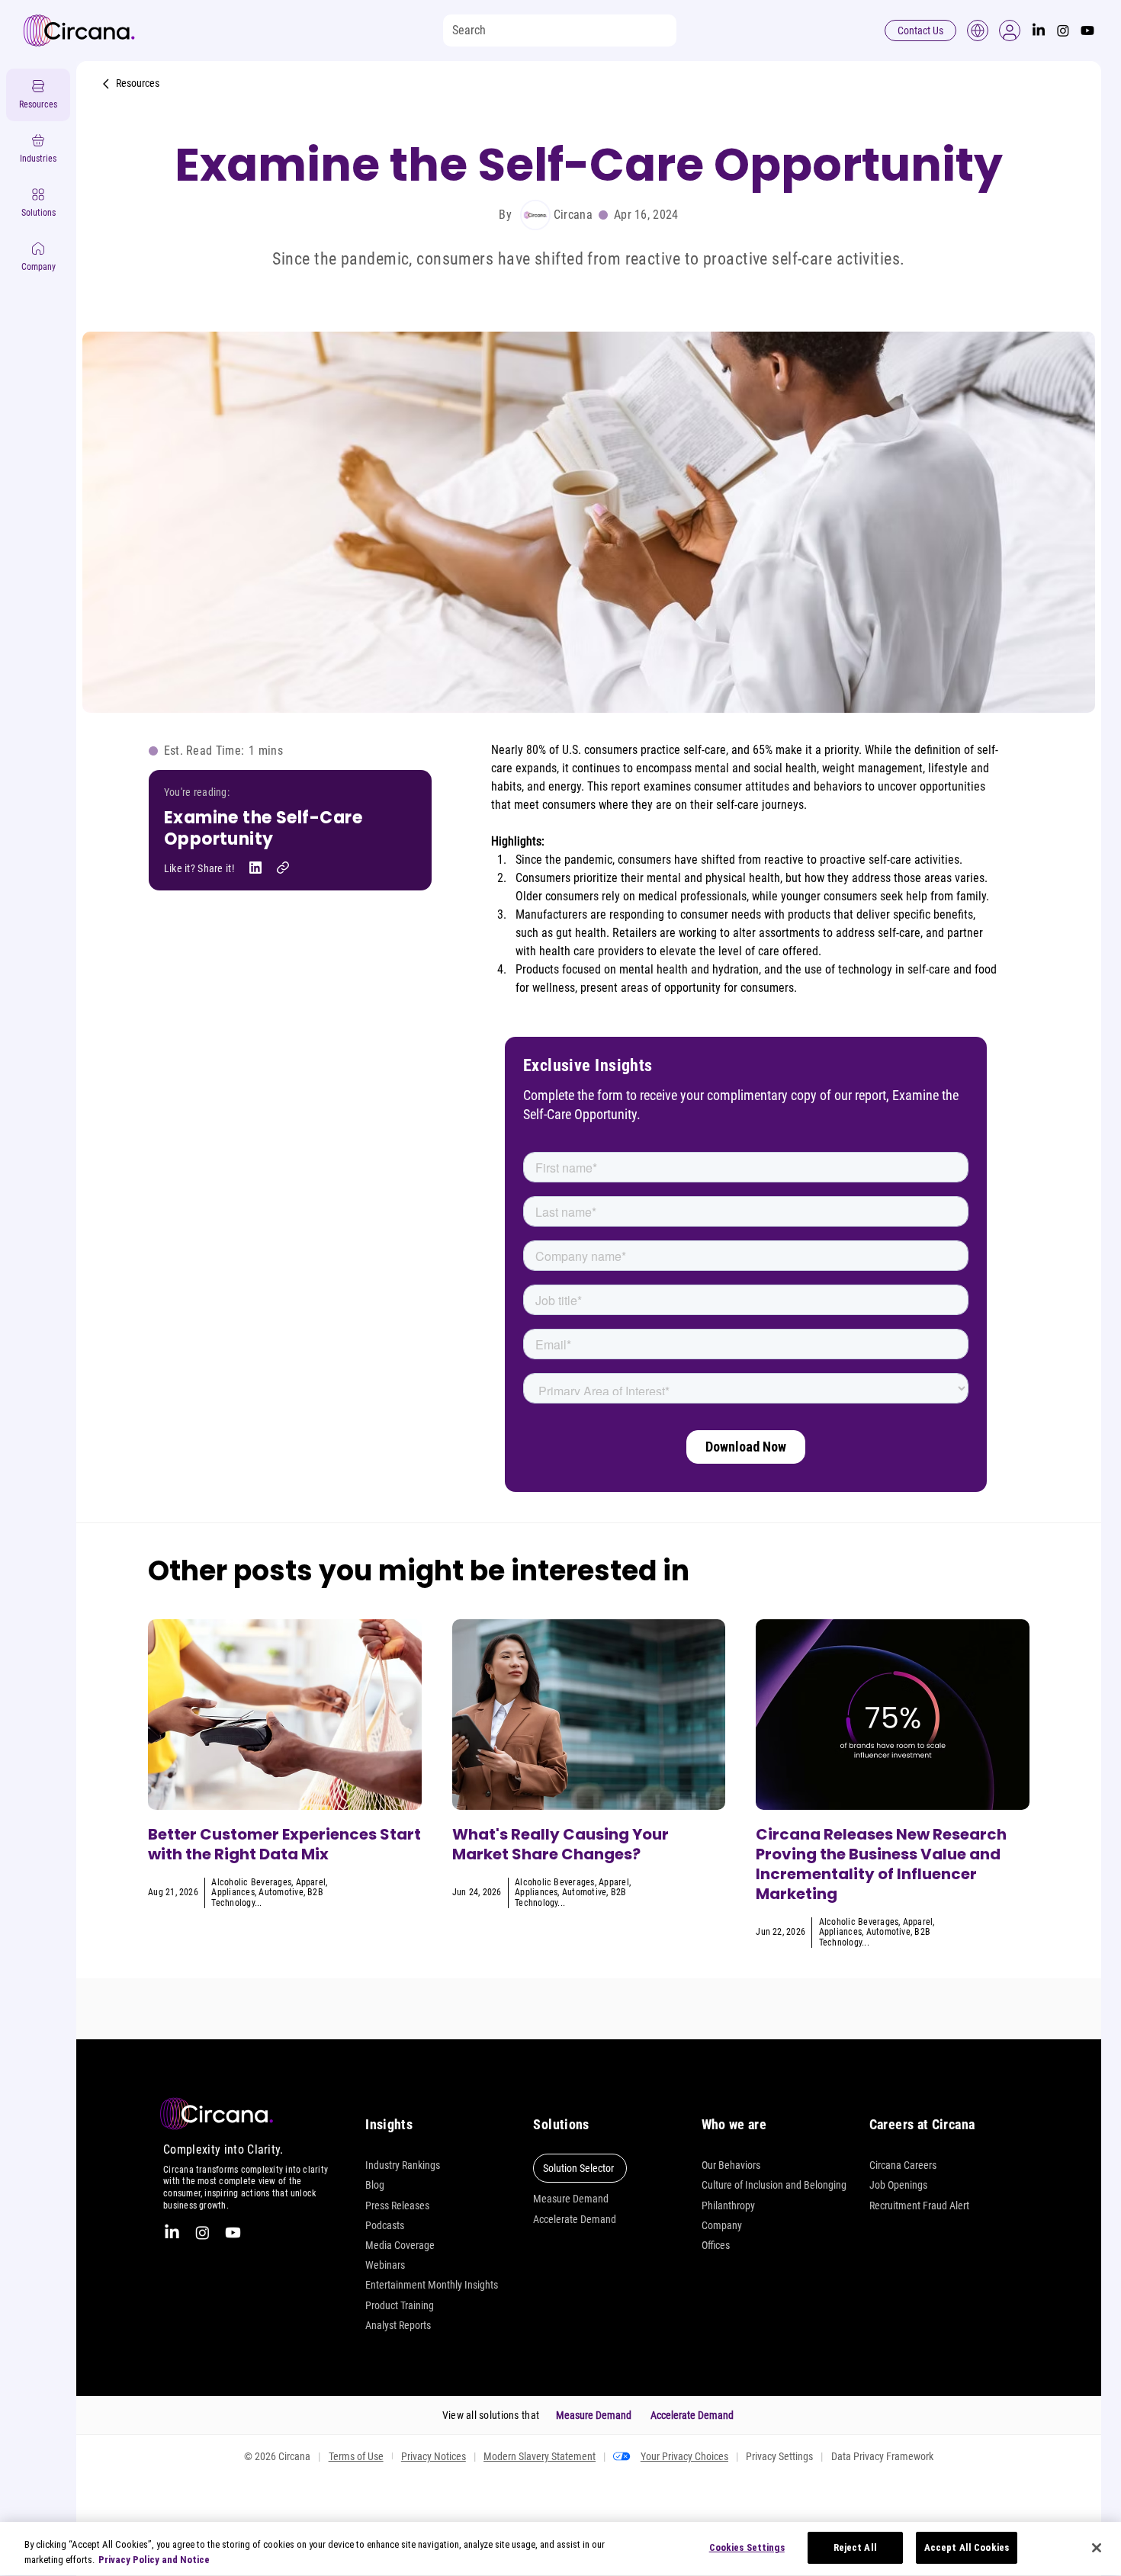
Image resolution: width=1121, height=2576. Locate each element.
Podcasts (385, 2225)
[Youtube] (1087, 30)
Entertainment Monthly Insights (432, 2285)
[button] (1010, 30)
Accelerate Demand (575, 2219)
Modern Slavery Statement (540, 2456)
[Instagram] (1063, 30)
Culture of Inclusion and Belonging (774, 2185)
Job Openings (898, 2185)
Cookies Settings (747, 2547)
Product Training (400, 2305)
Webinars (385, 2265)
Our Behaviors (731, 2165)
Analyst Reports (398, 2325)
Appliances (233, 1892)
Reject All (855, 2547)
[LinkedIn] (1039, 30)
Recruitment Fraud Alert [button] (919, 2205)
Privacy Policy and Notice (154, 2560)
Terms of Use (356, 2456)
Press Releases (397, 2205)
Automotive (281, 1892)
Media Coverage (400, 2245)
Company (722, 2225)
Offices (716, 2245)
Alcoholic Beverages (251, 1882)
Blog (375, 2185)
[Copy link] (283, 868)
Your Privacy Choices (684, 2456)
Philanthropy (728, 2205)
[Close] (1097, 2548)
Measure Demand (571, 2199)
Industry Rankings (403, 2165)
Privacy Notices (434, 2456)
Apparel (311, 1882)
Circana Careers (903, 2165)
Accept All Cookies (967, 2547)
